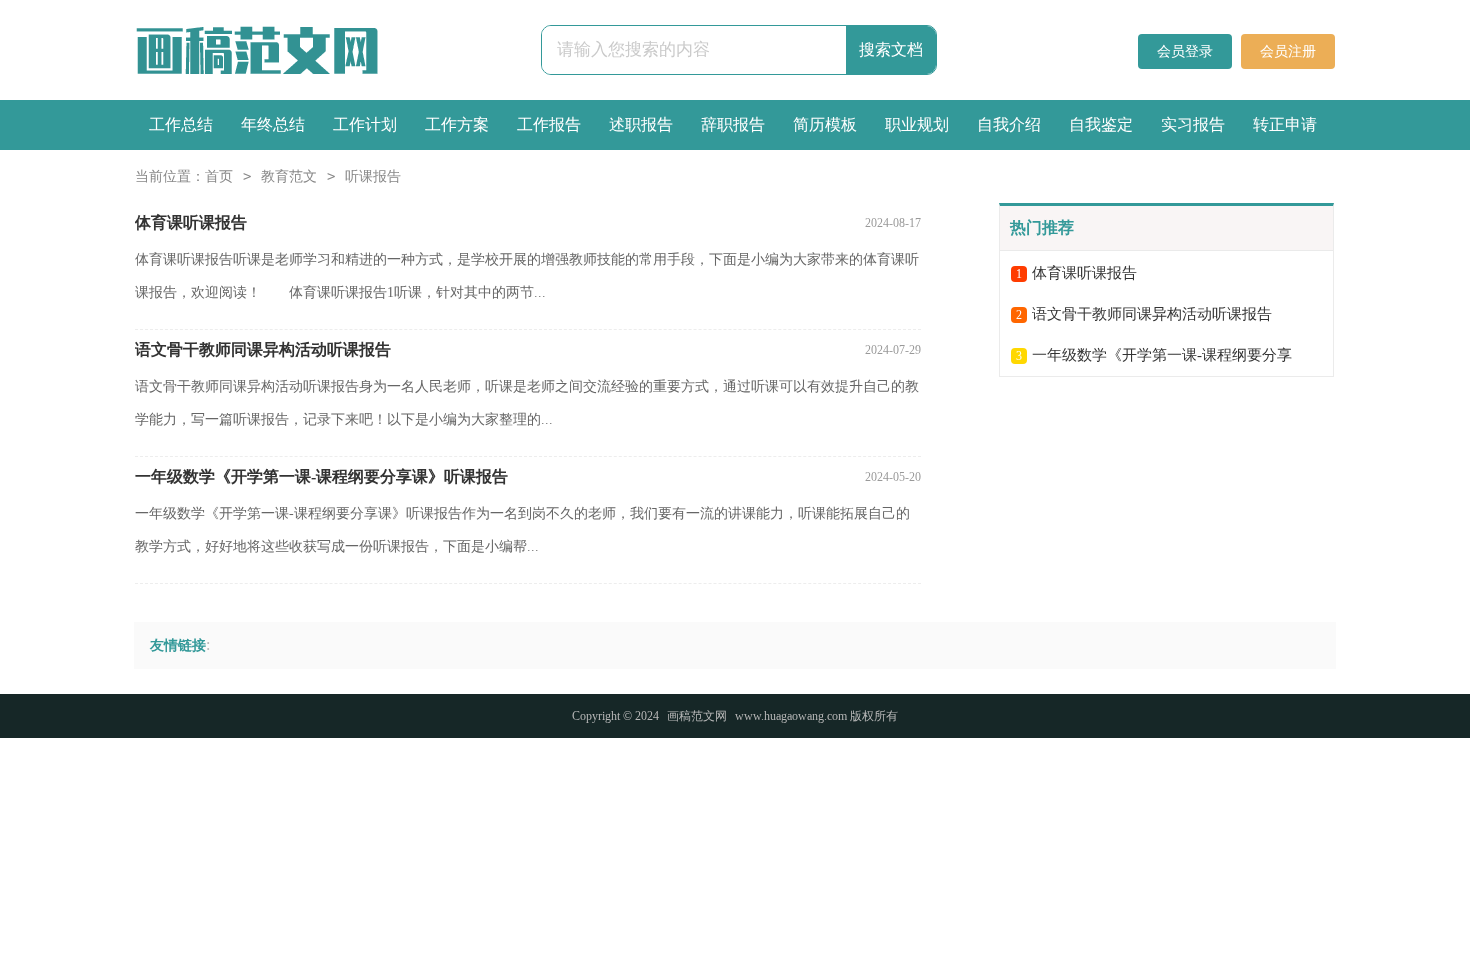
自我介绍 (1009, 124)
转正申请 (1285, 124)
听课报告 (373, 176)
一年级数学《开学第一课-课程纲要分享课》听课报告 (321, 476)
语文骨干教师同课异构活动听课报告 (263, 349)
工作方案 (457, 124)
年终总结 (273, 124)
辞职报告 (733, 124)
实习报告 (1193, 124)
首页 (219, 176)
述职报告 (641, 124)
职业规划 (917, 124)
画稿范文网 (697, 716)
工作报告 (549, 124)
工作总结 (181, 124)
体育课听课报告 (191, 222)
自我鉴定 (1101, 124)
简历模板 (825, 124)
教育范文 (289, 176)
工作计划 (365, 124)
